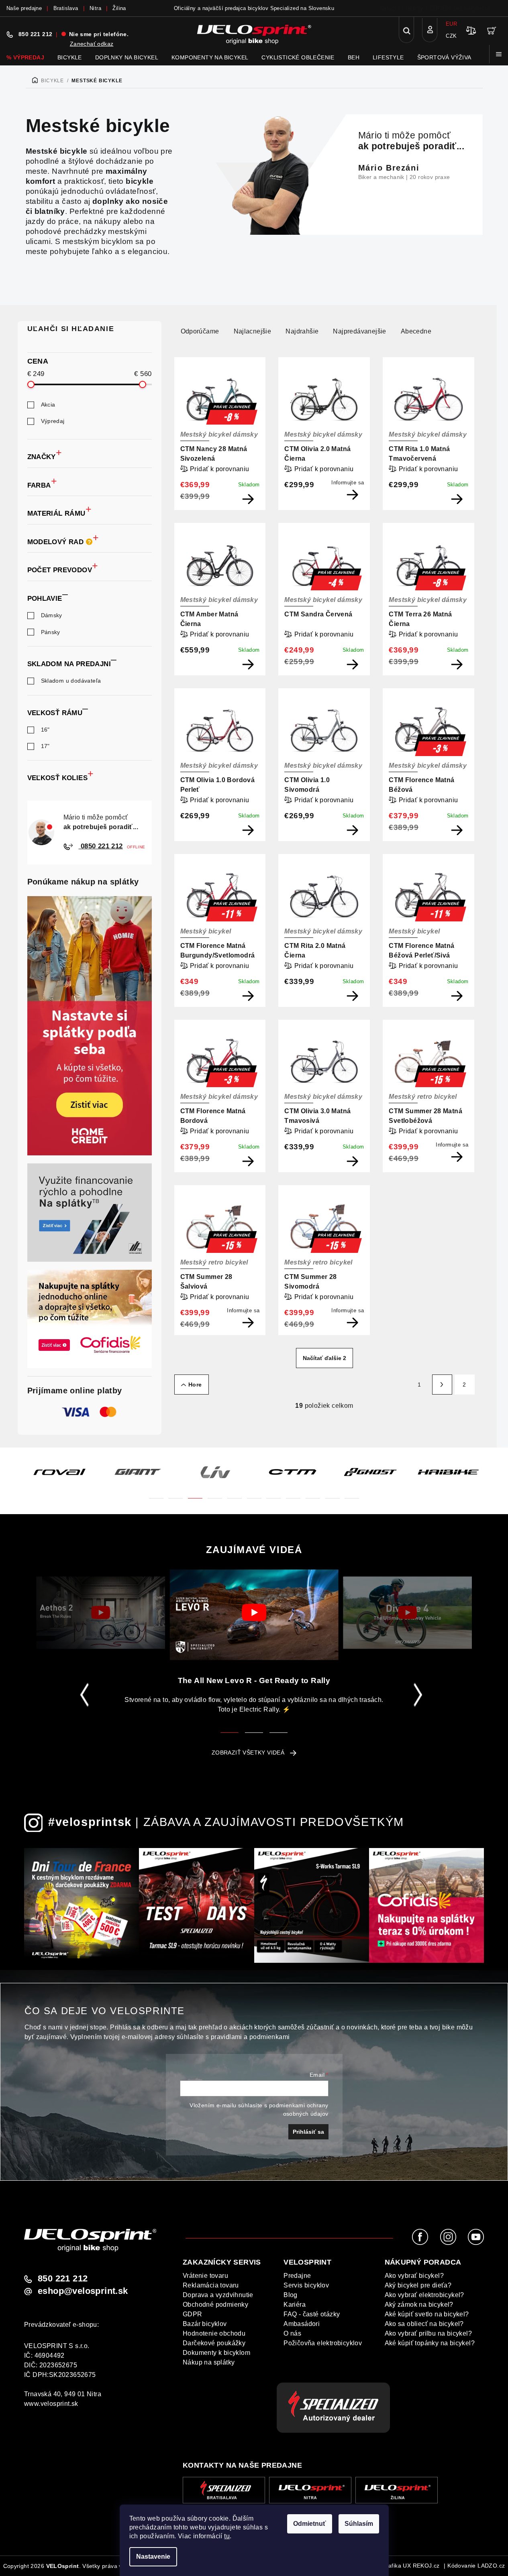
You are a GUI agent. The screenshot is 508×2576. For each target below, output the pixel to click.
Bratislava (66, 8)
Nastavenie (153, 2557)
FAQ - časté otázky (312, 2314)
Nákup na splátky (209, 2362)
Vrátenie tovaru (205, 2276)
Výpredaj (53, 421)
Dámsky (52, 615)
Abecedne (416, 331)
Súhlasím (359, 2524)
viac (496, 8)
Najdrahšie (302, 331)
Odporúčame (200, 331)
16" (45, 730)
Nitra (95, 8)
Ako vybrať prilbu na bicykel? (428, 2333)
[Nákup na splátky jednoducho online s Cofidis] (90, 1319)
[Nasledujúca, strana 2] (442, 1385)
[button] (156, 1493)
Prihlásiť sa (308, 2132)
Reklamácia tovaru (211, 2285)
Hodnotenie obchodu (214, 2333)
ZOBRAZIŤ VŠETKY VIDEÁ (248, 1753)
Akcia (48, 405)
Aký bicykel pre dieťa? (418, 2285)
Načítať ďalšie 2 (324, 1358)
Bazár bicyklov (205, 2324)
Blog (291, 2295)
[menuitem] (25, 57)
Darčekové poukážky (214, 2343)
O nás (292, 2333)
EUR (451, 24)
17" (45, 746)
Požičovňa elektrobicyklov (323, 2343)
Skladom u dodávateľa (71, 681)
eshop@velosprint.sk (83, 2291)
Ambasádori (302, 2324)
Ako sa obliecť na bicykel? (424, 2324)
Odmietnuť (310, 2524)
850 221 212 (35, 34)
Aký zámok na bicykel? (419, 2305)
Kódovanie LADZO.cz (476, 2566)
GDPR (193, 2314)
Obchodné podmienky (215, 2305)
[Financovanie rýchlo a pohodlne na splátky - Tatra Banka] (90, 1213)
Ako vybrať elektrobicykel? (424, 2295)
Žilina (119, 8)
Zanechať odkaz (92, 44)
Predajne (297, 2276)
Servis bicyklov (306, 2285)
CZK (451, 36)
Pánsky (51, 632)
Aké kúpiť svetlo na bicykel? (427, 2314)
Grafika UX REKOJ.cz (411, 2566)
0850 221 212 (101, 846)
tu (227, 2536)
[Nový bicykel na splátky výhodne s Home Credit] (90, 1026)
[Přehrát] (101, 1612)
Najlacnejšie (253, 331)
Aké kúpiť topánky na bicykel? (430, 2343)
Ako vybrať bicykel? (414, 2276)
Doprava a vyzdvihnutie (218, 2295)
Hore (195, 1385)
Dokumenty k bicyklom (216, 2353)
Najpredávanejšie (359, 331)
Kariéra (295, 2305)
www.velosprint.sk (51, 2404)
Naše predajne (24, 8)
